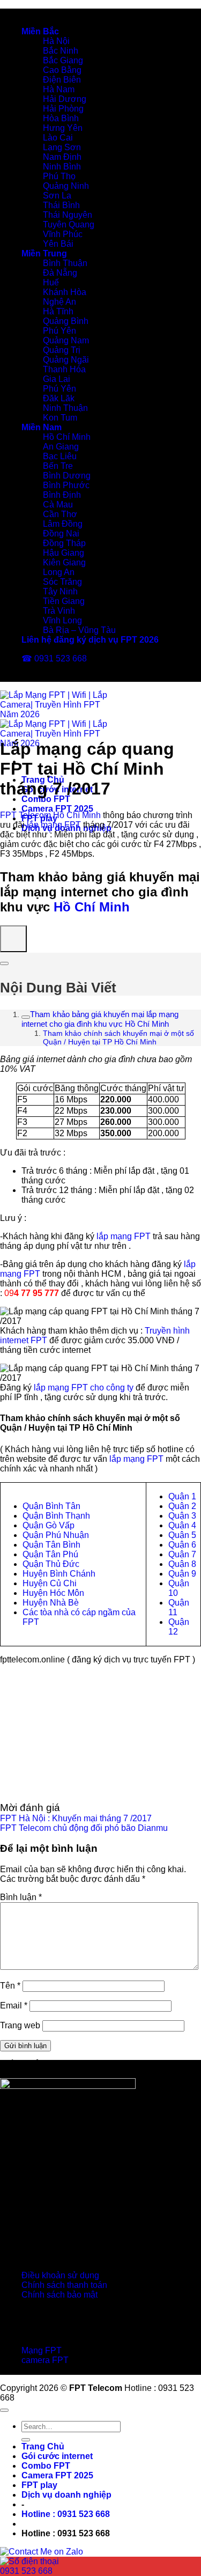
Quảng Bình (66, 321)
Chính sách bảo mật (59, 2295)
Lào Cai (58, 138)
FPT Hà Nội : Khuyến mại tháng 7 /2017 (76, 1818)
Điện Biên (62, 80)
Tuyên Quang (69, 225)
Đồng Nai (61, 533)
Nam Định (62, 157)
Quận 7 (182, 1554)
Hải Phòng (63, 109)
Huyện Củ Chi (50, 1583)
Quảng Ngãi (66, 360)
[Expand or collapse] (4, 963)
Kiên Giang (64, 562)
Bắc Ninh (61, 51)
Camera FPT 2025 (57, 809)
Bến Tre (58, 466)
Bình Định (62, 495)
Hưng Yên (63, 128)
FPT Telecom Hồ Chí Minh (50, 815)
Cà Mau (58, 505)
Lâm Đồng (63, 524)
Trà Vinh (59, 611)
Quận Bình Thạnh (56, 1516)
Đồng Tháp (64, 543)
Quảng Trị (62, 350)
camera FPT (45, 2360)
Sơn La (57, 196)
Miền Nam (42, 427)
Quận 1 (182, 1496)
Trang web (20, 2025)
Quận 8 (182, 1564)
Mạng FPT (42, 2350)
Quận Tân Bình (51, 1545)
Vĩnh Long (62, 620)
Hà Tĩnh (58, 311)
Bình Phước (66, 485)
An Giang (61, 447)
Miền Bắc (40, 31)
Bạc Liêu (60, 456)
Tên (10, 1986)
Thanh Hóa (64, 369)
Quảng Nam (66, 340)
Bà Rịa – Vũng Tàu (79, 630)
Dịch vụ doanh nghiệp (66, 2495)
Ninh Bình (62, 167)
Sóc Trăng (62, 582)
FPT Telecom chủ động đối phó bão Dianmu (84, 1828)
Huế (51, 282)
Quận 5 (182, 1535)
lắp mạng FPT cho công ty (84, 1388)
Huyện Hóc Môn (53, 1593)
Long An (59, 572)
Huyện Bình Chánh (59, 1574)
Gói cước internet (57, 2456)
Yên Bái (58, 244)
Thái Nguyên (68, 215)
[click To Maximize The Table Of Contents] (13, 939)
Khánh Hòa (65, 292)
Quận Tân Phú (50, 1554)
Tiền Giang (64, 601)
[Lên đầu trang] (4, 2410)
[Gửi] (26, 2440)
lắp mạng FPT (54, 825)
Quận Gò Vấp (49, 1525)
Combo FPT (46, 799)
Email (14, 2005)
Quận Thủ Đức (51, 1564)
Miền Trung (44, 253)
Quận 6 (182, 1545)
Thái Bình (61, 205)
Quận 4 (182, 1525)
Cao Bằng (62, 70)
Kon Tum (60, 418)
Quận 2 (182, 1506)
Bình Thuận (65, 263)
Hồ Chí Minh (67, 437)
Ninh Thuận (65, 408)
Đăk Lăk (59, 398)
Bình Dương (67, 476)
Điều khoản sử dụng (60, 2275)
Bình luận (21, 1897)
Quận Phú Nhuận (56, 1535)
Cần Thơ (60, 514)
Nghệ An (59, 302)
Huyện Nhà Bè (51, 1603)
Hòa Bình (61, 118)
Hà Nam (59, 89)
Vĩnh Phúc (63, 234)
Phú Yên (59, 331)
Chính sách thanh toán (64, 2285)
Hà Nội (56, 41)
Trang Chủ (43, 2446)
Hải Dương (65, 99)
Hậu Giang (64, 553)
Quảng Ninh (66, 186)
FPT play (39, 2485)
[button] (66, 2514)
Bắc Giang (63, 60)
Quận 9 (182, 1574)
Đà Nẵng (60, 273)
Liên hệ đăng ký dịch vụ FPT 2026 (90, 640)
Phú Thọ (59, 176)
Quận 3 (182, 1516)
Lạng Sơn (62, 147)
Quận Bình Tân (51, 1506)
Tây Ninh (60, 591)
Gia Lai (57, 379)
